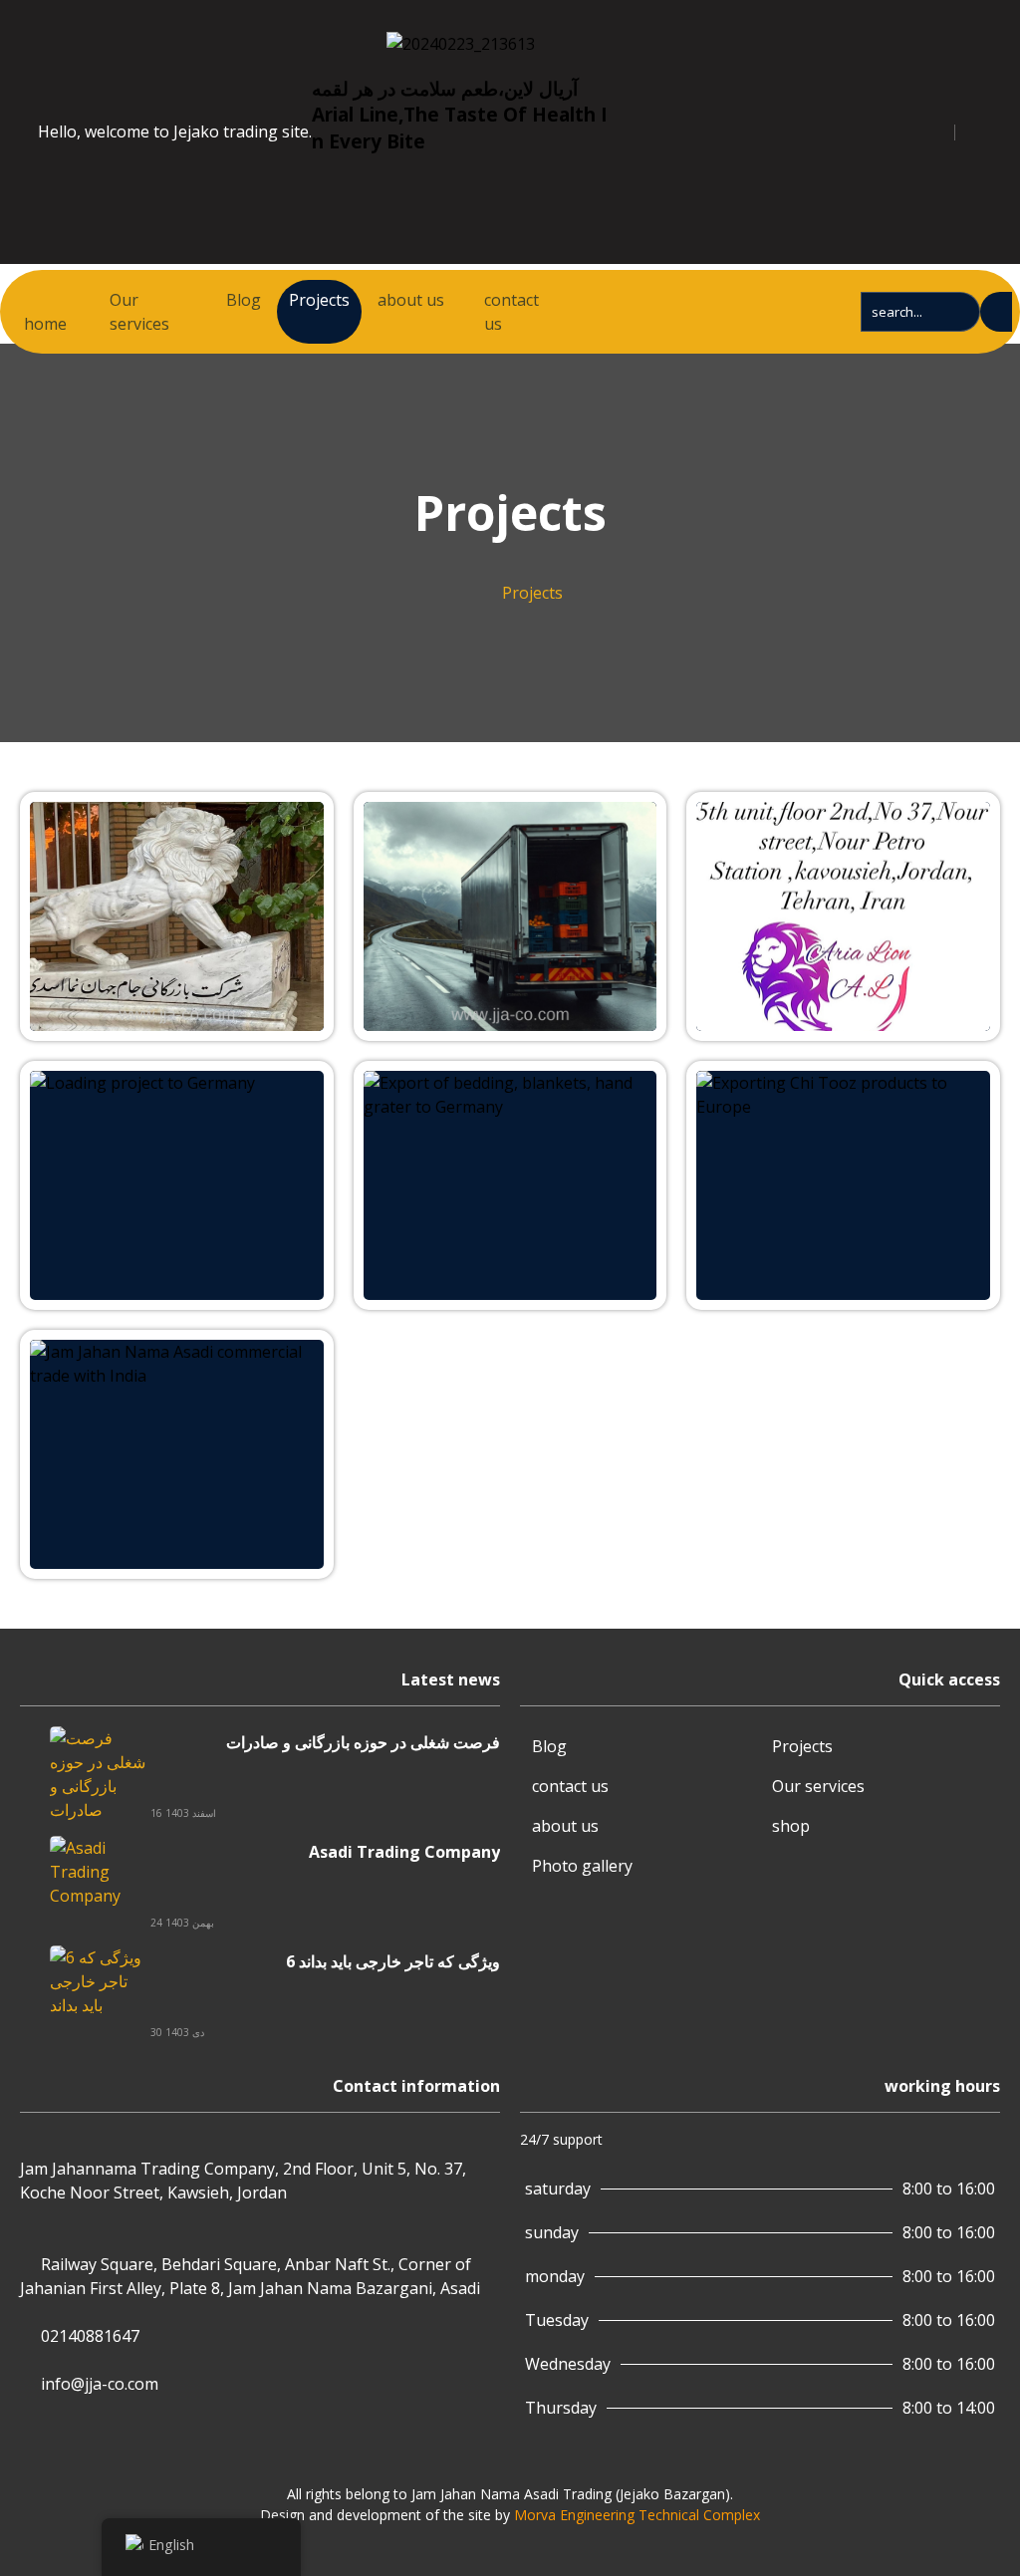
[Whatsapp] (693, 129)
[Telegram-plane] (649, 129)
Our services (139, 312)
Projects (319, 300)
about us (411, 300)
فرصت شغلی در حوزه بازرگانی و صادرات (363, 1742)
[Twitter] (628, 129)
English (171, 2545)
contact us (511, 312)
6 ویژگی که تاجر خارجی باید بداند (393, 1961)
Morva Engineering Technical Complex (637, 2515)
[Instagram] (671, 129)
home (45, 324)
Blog (244, 300)
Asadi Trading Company (404, 1852)
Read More (71, 814)
